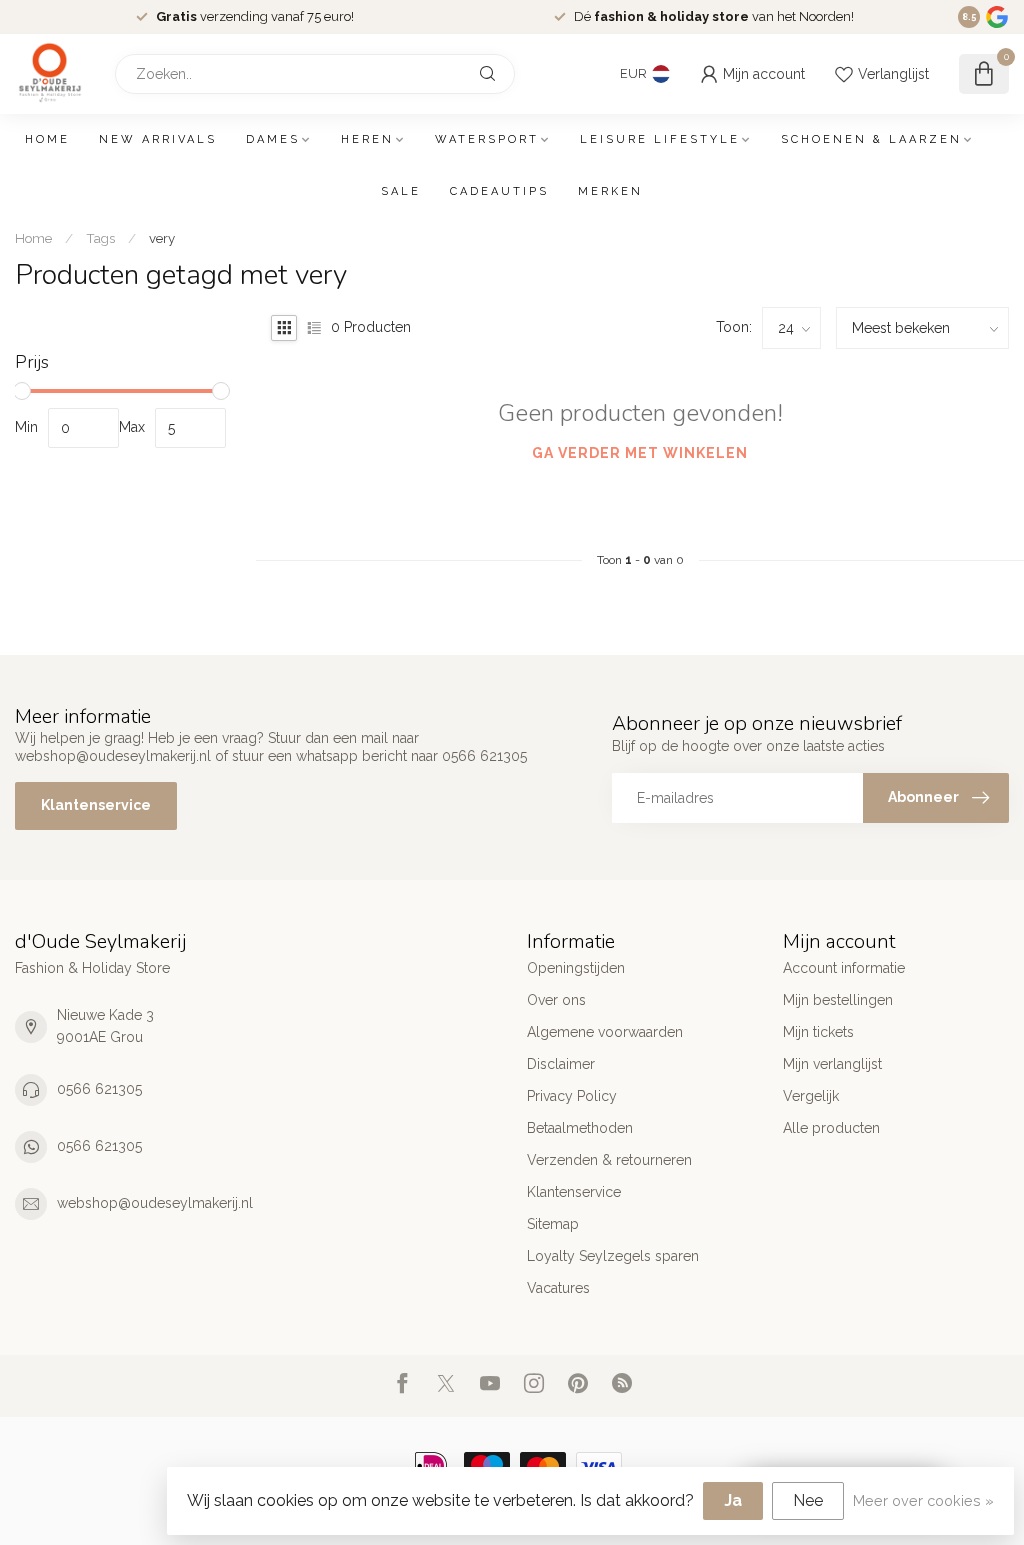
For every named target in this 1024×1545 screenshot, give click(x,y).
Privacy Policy (572, 1096)
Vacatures (558, 1288)
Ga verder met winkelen (640, 453)
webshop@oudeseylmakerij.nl (155, 1203)
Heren (367, 139)
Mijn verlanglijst (832, 1064)
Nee (808, 1500)
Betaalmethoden (580, 1128)
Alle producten (831, 1128)
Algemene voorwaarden (605, 1032)
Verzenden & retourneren (609, 1160)
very (162, 238)
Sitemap (553, 1224)
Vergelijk (811, 1096)
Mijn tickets (818, 1032)
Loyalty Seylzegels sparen (613, 1256)
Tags (100, 238)
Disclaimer (561, 1064)
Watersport (487, 139)
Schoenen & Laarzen (871, 139)
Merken (610, 191)
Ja (733, 1500)
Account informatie (844, 968)
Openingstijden (576, 968)
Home (47, 139)
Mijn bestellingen (838, 1000)
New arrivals (158, 139)
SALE (401, 191)
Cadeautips (499, 191)
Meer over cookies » (923, 1500)
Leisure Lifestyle (660, 139)
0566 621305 (99, 1089)
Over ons (556, 1000)
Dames (273, 139)
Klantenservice (96, 805)
